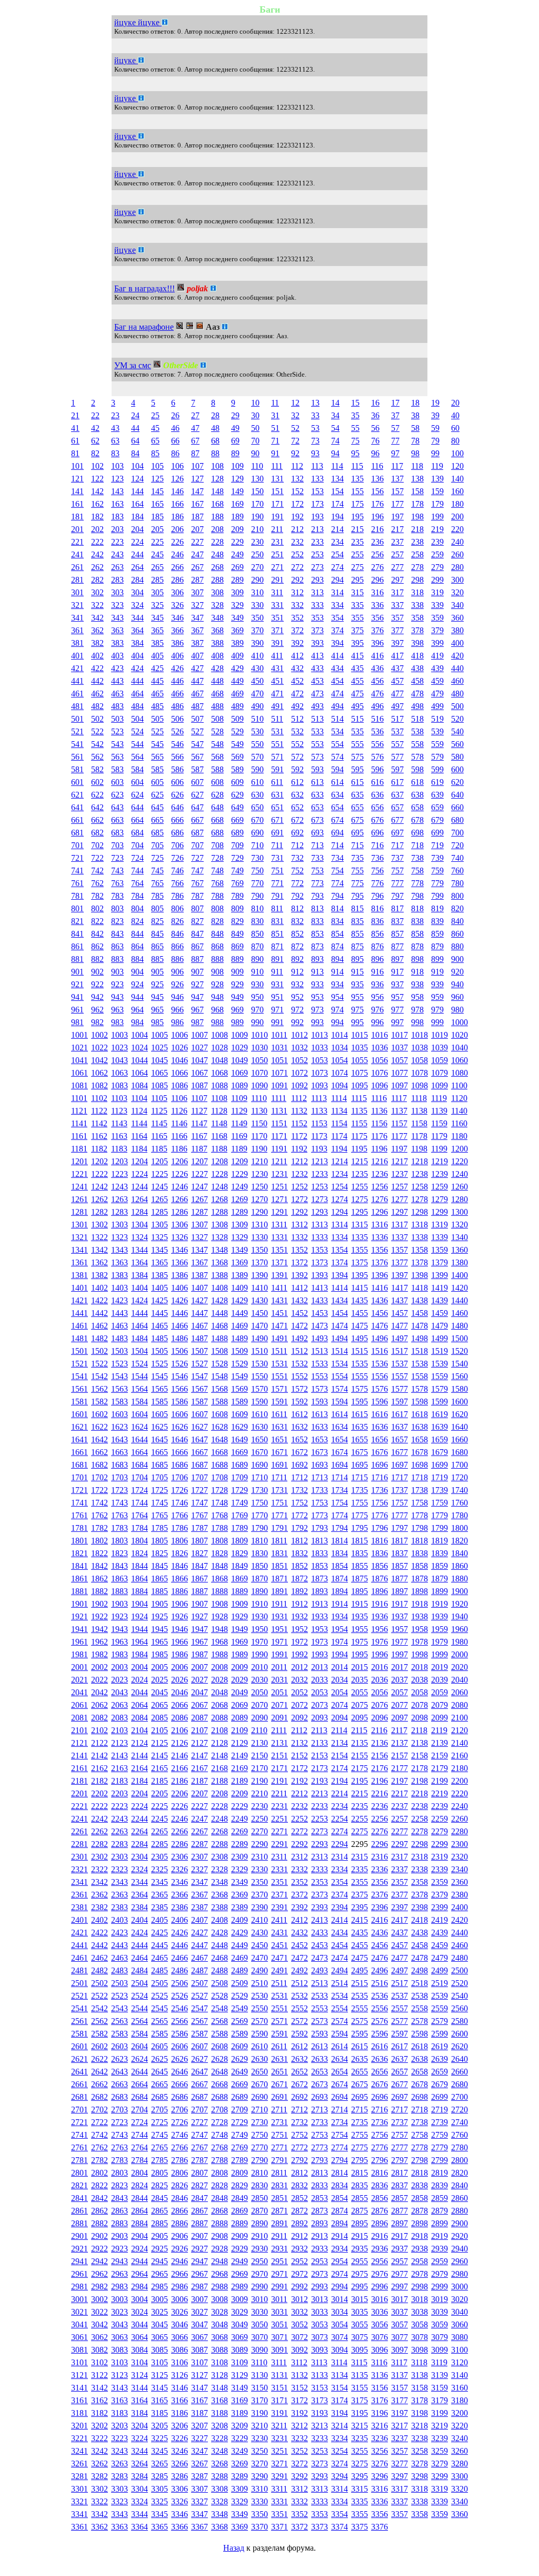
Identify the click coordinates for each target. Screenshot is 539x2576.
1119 (439, 1098)
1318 (420, 1225)
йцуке (126, 60)
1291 (280, 1212)
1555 (360, 1376)
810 (257, 908)
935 (357, 984)
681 (77, 833)
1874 (340, 1579)
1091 (280, 1085)
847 (197, 934)
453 (317, 681)
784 (137, 896)
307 (197, 592)
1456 (380, 1313)
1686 (179, 1465)
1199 (439, 1149)
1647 (199, 1439)
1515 (360, 1351)
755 (357, 871)
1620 (460, 1414)
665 (157, 820)
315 (357, 592)
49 (235, 428)
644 (137, 807)
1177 (399, 1136)
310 (257, 592)
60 (455, 428)
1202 (99, 1161)
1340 (460, 1237)
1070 (259, 1073)
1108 (219, 1098)
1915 (360, 1604)
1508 (219, 1351)
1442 (99, 1313)
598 (417, 769)
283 (117, 580)
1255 (360, 1187)
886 (177, 959)
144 (137, 491)
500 (457, 706)
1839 (440, 1553)
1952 (300, 1629)
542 (97, 744)
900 (457, 959)
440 (457, 668)
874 (337, 946)
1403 (119, 1288)
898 (417, 959)
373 (317, 630)
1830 (259, 1553)
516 (377, 719)
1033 (320, 1048)
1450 (259, 1313)
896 (377, 959)
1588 (219, 1402)
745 (157, 871)
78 (415, 441)
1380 (460, 1262)
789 (237, 896)
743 (117, 871)
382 (97, 643)
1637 (400, 1427)
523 (117, 731)
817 (397, 908)
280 (457, 567)
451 (277, 681)
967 (197, 1010)
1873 (320, 1579)
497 (397, 706)
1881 (79, 1591)
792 (297, 896)
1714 (340, 1477)
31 (275, 415)
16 (375, 403)
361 (77, 630)
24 (135, 415)
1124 (139, 1111)
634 (337, 795)
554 (337, 744)
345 (157, 618)
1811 (279, 1541)
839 (437, 921)
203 (117, 529)
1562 (99, 1389)
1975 (360, 1642)
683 (117, 833)
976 (377, 1010)
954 (337, 997)
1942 (99, 1629)
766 (177, 883)
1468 (219, 1326)
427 (197, 668)
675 (357, 820)
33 (315, 415)
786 (177, 896)
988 (217, 1022)
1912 (300, 1604)
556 (377, 744)
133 (317, 479)
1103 (119, 1098)
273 (317, 567)
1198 (419, 1149)
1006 (179, 1035)
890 (257, 959)
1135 (359, 1111)
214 (337, 529)
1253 (320, 1187)
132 (297, 479)
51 (275, 428)
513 (317, 719)
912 (297, 972)
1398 (420, 1275)
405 (157, 656)
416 (377, 656)
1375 (360, 1262)
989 (237, 1022)
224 (137, 542)
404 (137, 656)
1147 (199, 1123)
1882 (99, 1591)
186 (177, 517)
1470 (259, 1326)
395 (357, 643)
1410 (259, 1288)
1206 (179, 1161)
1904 (139, 1604)
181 (77, 517)
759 (437, 871)
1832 (300, 1553)
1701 (79, 1477)
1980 (460, 1642)
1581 (79, 1402)
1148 (219, 1123)
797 (397, 896)
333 (317, 605)
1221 (79, 1174)
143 (117, 491)
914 (337, 972)
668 (217, 820)
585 (157, 769)
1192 (299, 1149)
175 (357, 504)
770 (257, 883)
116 (377, 466)
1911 (279, 1604)
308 (217, 592)
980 (457, 1010)
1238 (420, 1174)
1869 (239, 1579)
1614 (340, 1414)
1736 (380, 1490)
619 (437, 782)
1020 (460, 1035)
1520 (460, 1351)
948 (217, 997)
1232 (300, 1174)
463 (117, 694)
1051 (280, 1060)
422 (97, 668)
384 (137, 643)
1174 (339, 1136)
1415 (360, 1288)
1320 (460, 1225)
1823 (119, 1553)
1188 (219, 1149)
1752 (300, 1503)
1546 (179, 1376)
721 (77, 858)
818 (417, 908)
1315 (360, 1225)
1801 (79, 1541)
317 (397, 592)
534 (337, 731)
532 (297, 731)
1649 (239, 1439)
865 (157, 946)
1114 (339, 1098)
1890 (259, 1591)
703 (117, 845)
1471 (280, 1326)
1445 (159, 1313)
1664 (139, 1452)
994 (337, 1022)
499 (437, 706)
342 (97, 618)
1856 (380, 1566)
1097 (400, 1085)
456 (377, 681)
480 (457, 694)
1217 (400, 1161)
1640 (460, 1427)
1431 (280, 1300)
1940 (460, 1616)
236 (377, 542)
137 (397, 479)
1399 (440, 1275)
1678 (420, 1452)
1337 (400, 1237)
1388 (219, 1275)
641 (77, 807)
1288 (219, 1212)
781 (77, 896)
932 (297, 984)
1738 (420, 1490)
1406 (179, 1288)
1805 (159, 1541)
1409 (239, 1288)
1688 (219, 1465)
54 (335, 428)
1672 (300, 1452)
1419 (440, 1288)
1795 (360, 1528)
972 (297, 1010)
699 (437, 833)
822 (97, 921)
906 (177, 972)
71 (275, 441)
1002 (99, 1035)
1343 (119, 1250)
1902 (99, 1604)
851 (277, 934)
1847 (199, 1566)
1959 (440, 1629)
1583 (119, 1402)
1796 (380, 1528)
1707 (199, 1477)
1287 (199, 1212)
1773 (320, 1515)
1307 (199, 1225)
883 (117, 959)
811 (277, 908)
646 (177, 807)
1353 (320, 1250)
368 (217, 630)
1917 (400, 1604)
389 (237, 643)
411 (277, 656)
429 (237, 668)
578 (417, 757)
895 (357, 959)
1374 (340, 1262)
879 (437, 946)
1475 (360, 1326)
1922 (99, 1616)
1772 (300, 1515)
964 (137, 1010)
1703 (119, 1477)
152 (297, 491)
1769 (239, 1515)
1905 (159, 1604)
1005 (159, 1035)
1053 (320, 1060)
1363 (119, 1262)
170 (257, 504)
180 (457, 504)
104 (137, 466)
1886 (179, 1591)
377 (397, 630)
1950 (259, 1629)
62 (95, 441)
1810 (259, 1541)
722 (97, 858)
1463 (119, 1326)
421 (77, 668)
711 (277, 845)
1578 (420, 1389)
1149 (239, 1123)
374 (337, 630)
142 (97, 491)
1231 (280, 1174)
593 (317, 769)
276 (377, 567)
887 (197, 959)
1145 (159, 1123)
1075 (360, 1073)
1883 (119, 1591)
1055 (360, 1060)
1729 (239, 1490)
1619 (440, 1414)
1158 (419, 1123)
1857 (400, 1566)
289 (237, 580)
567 (197, 757)
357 (397, 618)
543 (117, 744)
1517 (400, 1351)
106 (177, 466)
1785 (159, 1528)
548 (217, 744)
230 (257, 542)
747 (197, 871)
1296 (380, 1212)
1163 (119, 1136)
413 (317, 656)
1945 (159, 1629)
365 (157, 630)
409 (237, 656)
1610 (259, 1414)
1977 (400, 1642)
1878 (420, 1579)
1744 (139, 1503)
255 (357, 554)
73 (315, 441)
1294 (340, 1212)
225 (157, 542)
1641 (79, 1439)
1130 (259, 1111)
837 (397, 921)
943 (117, 997)
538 (417, 731)
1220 (460, 1161)
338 (417, 605)
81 (75, 453)
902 (97, 972)
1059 (440, 1060)
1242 (99, 1187)
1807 (199, 1541)
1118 (419, 1098)
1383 (119, 1275)
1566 (179, 1389)
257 (397, 554)
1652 (300, 1439)
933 (317, 984)
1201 (79, 1161)
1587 (199, 1402)
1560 (460, 1376)
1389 (239, 1275)
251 (277, 554)
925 (157, 984)
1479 (440, 1326)
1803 (119, 1541)
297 (397, 580)
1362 (99, 1262)
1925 (159, 1616)
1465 (159, 1326)
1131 (279, 1111)
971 (277, 1010)
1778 (420, 1515)
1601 (79, 1414)
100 (457, 453)
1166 (179, 1136)
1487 (199, 1338)
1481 (79, 1338)
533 (317, 731)
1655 (360, 1439)
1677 (400, 1452)
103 (117, 466)
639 (437, 795)
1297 (400, 1212)
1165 (159, 1136)
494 (337, 706)
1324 (139, 1237)
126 (177, 479)
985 (157, 1022)
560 (457, 744)
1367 (199, 1262)
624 (137, 795)
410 (257, 656)
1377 (400, 1262)
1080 (460, 1073)
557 (397, 744)
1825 (159, 1553)
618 (417, 782)
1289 (239, 1212)
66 (175, 441)
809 (237, 908)
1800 (460, 1528)
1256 (380, 1187)
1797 (400, 1528)
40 (455, 415)
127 (197, 479)
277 (397, 567)
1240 (460, 1174)
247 (197, 554)
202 (97, 529)
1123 (119, 1111)
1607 (199, 1414)
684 (137, 833)
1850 (259, 1566)
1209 (239, 1161)
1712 (300, 1477)
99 (435, 453)
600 (457, 769)
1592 (300, 1402)
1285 (159, 1212)
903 (117, 972)
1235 (360, 1174)
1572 (300, 1389)
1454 (340, 1313)
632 (297, 795)
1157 (399, 1123)
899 (437, 959)
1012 (300, 1035)
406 (177, 656)
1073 (320, 1073)
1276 (380, 1199)
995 (357, 1022)
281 (77, 580)
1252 (300, 1187)
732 (297, 858)
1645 (159, 1439)
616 (377, 782)
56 (375, 428)
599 (437, 769)
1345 (159, 1250)
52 (295, 428)
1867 (199, 1579)
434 (337, 668)
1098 (420, 1085)
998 (417, 1022)
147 (197, 491)
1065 (159, 1073)
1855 (360, 1566)
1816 (380, 1541)
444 (137, 681)
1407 (199, 1288)
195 (357, 517)
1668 (219, 1452)
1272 (300, 1199)
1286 (179, 1212)
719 (437, 845)
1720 (460, 1477)
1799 (440, 1528)
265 (157, 567)
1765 (159, 1515)
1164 (139, 1136)
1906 (179, 1604)
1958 (420, 1629)
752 (297, 871)
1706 (179, 1477)
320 (457, 592)
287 (197, 580)
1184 (139, 1149)
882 (97, 959)
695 (357, 833)
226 (177, 542)
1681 (79, 1465)
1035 (360, 1048)
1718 (420, 1477)
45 (155, 428)
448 (217, 681)
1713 (320, 1477)
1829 (239, 1553)
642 (97, 807)
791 (277, 896)
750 (257, 871)
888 (217, 959)
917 (397, 972)
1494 (340, 1338)
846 (177, 934)
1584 (139, 1402)
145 (157, 491)
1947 (199, 1629)
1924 (139, 1616)
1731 (280, 1490)
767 (197, 883)
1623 (119, 1427)
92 (295, 453)
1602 (99, 1414)
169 (237, 504)
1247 (199, 1187)
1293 (320, 1212)
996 (377, 1022)
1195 (359, 1149)
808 (217, 908)
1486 (179, 1338)
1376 (380, 1262)
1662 (99, 1452)
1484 (139, 1338)
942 (97, 997)
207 (197, 529)
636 (377, 795)
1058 (420, 1060)
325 (157, 605)
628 (217, 795)
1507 (199, 1351)
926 (177, 984)
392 (297, 643)
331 (277, 605)
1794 (340, 1528)
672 (297, 820)
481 (77, 706)
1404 (139, 1288)
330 (257, 605)
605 (157, 782)
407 (197, 656)
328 (217, 605)
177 (397, 504)
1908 (219, 1604)
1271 (280, 1199)
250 (257, 554)
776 (377, 883)
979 (437, 1010)
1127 (199, 1111)
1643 (119, 1439)
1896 (380, 1591)
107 (197, 466)
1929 (239, 1616)
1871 (280, 1579)
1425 (159, 1300)
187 (197, 517)
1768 (219, 1515)
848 (217, 934)
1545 (159, 1376)
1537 (400, 1364)
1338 (420, 1237)
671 (277, 820)
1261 (79, 1199)
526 (177, 731)
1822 (99, 1553)
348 (217, 618)
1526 (179, 1364)
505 (157, 719)
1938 (420, 1616)
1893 (320, 1591)
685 (157, 833)
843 (117, 934)
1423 (119, 1300)
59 (435, 428)
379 (437, 630)
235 (357, 542)
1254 (340, 1187)
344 (137, 618)
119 (437, 466)
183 (117, 517)
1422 (99, 1300)
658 (417, 807)
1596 (380, 1402)
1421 (79, 1300)
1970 (259, 1642)
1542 (99, 1376)
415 (357, 656)
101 (77, 466)
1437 (400, 1300)
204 (137, 529)
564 (137, 757)
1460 (460, 1313)
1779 (440, 1515)
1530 (259, 1364)
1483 (119, 1338)
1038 (420, 1048)
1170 (259, 1136)
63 (115, 441)
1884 (139, 1591)
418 (417, 656)
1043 (119, 1060)
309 (237, 592)
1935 (360, 1616)
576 (377, 757)
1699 (440, 1465)
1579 (440, 1389)
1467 (199, 1326)
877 (397, 946)
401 (77, 656)
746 (177, 871)
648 (217, 807)
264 (137, 567)
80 (455, 441)
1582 (99, 1402)
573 (317, 757)
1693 (320, 1465)
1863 (119, 1579)
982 (97, 1022)
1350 (259, 1250)
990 (257, 1022)
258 (417, 554)
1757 (400, 1503)
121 (77, 479)
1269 (239, 1199)
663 (117, 820)
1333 (320, 1237)
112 (297, 466)
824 (137, 921)
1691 (280, 1465)
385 (157, 643)
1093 (320, 1085)
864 (137, 946)
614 (337, 782)
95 (355, 453)
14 (335, 403)
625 (157, 795)
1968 (219, 1642)
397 (397, 643)
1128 (219, 1111)
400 (457, 643)
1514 (340, 1351)
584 (137, 769)
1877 (400, 1579)
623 (117, 795)
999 (437, 1022)
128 (217, 479)
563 (117, 757)
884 (137, 959)
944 (137, 997)
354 (337, 618)
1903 (119, 1604)
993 (317, 1022)
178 (417, 504)
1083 (119, 1085)
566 (177, 757)
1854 (340, 1566)
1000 (460, 1022)
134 (337, 479)
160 (457, 491)
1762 (99, 1515)
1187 (199, 1149)
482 (97, 706)
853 (317, 934)
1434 (340, 1300)
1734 (340, 1490)
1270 (259, 1199)
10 (255, 403)
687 (197, 833)
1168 (219, 1136)
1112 (299, 1098)
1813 (320, 1541)
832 (297, 921)
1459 (440, 1313)
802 (97, 908)
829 (237, 921)
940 (457, 984)
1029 (239, 1048)
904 (137, 972)
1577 (400, 1389)
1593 (320, 1402)
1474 (340, 1326)
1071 (280, 1073)
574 (337, 757)
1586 (179, 1402)
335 (357, 605)
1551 (280, 1376)
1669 (239, 1452)
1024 (139, 1048)
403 (117, 656)
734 (337, 858)
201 (77, 529)
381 (77, 643)
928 (217, 984)
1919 (440, 1604)
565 (157, 757)
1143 (119, 1123)
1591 (280, 1402)
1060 (460, 1060)
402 (97, 656)
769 (237, 883)
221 (77, 542)
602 (97, 782)
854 (337, 934)
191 (277, 517)
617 (397, 782)
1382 (99, 1275)
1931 (280, 1616)
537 (397, 731)
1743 (119, 1503)
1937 (400, 1616)
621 (77, 795)
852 (297, 934)
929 (237, 984)
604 (137, 782)
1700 (460, 1465)
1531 (280, 1364)
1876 (380, 1579)
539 (437, 731)
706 (177, 845)
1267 (199, 1199)
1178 (419, 1136)
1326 (179, 1237)
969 (237, 1010)
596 (377, 769)
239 (437, 542)
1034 (340, 1048)
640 (457, 795)
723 (117, 858)
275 (357, 567)
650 (257, 807)
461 (77, 694)
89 (235, 453)
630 (257, 795)
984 (137, 1022)
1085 (159, 1085)
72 (295, 441)
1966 (179, 1642)
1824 (139, 1553)
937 (397, 984)
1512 (300, 1351)
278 (417, 567)
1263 (119, 1199)
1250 (259, 1187)
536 (377, 731)
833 (317, 921)
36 (375, 415)
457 (397, 681)
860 (457, 934)
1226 (179, 1174)
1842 (99, 1566)
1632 (300, 1427)
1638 (420, 1427)
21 (75, 415)
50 (255, 428)
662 (97, 820)
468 (217, 694)
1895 (360, 1591)
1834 (340, 1553)
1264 (139, 1199)
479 (437, 694)
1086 (179, 1085)
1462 (99, 1326)
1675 (360, 1452)
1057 (400, 1060)
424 (137, 668)
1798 (420, 1528)
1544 (139, 1376)
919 (437, 972)
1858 (420, 1566)
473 (317, 694)
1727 (199, 1490)
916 (377, 972)
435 (357, 668)
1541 (79, 1376)
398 (417, 643)
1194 (339, 1149)
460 (457, 681)
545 (157, 744)
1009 (239, 1035)
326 (177, 605)
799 (437, 896)
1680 (460, 1452)
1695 (360, 1465)
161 (77, 504)
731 (277, 858)
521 (77, 731)
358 (417, 618)
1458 (420, 1313)
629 (237, 795)
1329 (239, 1237)
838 (417, 921)
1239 (440, 1174)
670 (257, 820)
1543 (119, 1376)
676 (377, 820)
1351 (280, 1250)
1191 (279, 1149)
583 (117, 769)
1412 (300, 1288)
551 (277, 744)
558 (417, 744)
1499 (440, 1338)
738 (417, 858)
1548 (219, 1376)
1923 (119, 1616)
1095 (360, 1085)
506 (177, 719)
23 (115, 415)
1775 (360, 1515)
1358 (420, 1250)
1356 (380, 1250)
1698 (420, 1465)
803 (117, 908)
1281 (79, 1212)
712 (297, 845)
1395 (360, 1275)
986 (177, 1022)
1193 (319, 1149)
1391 (280, 1275)
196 (377, 517)
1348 (219, 1250)
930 (257, 984)
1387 (199, 1275)
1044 (139, 1060)
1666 (179, 1452)
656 (377, 807)
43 (115, 428)
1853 (320, 1566)
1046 (179, 1060)
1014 (340, 1035)
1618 (420, 1414)
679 (437, 820)
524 (137, 731)
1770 (259, 1515)
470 (257, 694)
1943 (119, 1629)
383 (117, 643)
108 (217, 466)
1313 (320, 1225)
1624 (139, 1427)
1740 (460, 1490)
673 (317, 820)
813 (317, 908)
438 (417, 668)
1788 (219, 1528)
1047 (199, 1060)
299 (437, 580)
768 (217, 883)
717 (397, 845)
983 (117, 1022)
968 (217, 1010)
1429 (239, 1300)
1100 (459, 1085)
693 (317, 833)
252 (297, 554)
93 (315, 453)
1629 (239, 1427)
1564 (139, 1389)
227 (197, 542)
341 (77, 618)
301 (77, 592)
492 (297, 706)
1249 (239, 1187)
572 (297, 757)
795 (357, 896)
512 (297, 719)
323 (117, 605)
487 (197, 706)
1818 (420, 1541)
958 (417, 997)
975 (357, 1010)
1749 (239, 1503)
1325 (159, 1237)
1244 (139, 1187)
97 (395, 453)
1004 (139, 1035)
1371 (280, 1262)
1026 (179, 1048)
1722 (99, 1490)
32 (295, 415)
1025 (159, 1048)
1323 (119, 1237)
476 (377, 694)
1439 (440, 1300)
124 (137, 479)
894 (337, 959)
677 (397, 820)
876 (377, 946)
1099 (440, 1085)
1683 (119, 1465)
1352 (300, 1250)
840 (457, 921)
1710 (259, 1477)
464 (137, 694)
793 (317, 896)
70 (255, 441)
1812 (300, 1541)
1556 (380, 1376)
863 (117, 946)
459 (437, 681)
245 (157, 554)
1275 (360, 1199)
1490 (259, 1338)
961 (77, 1010)
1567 (199, 1389)
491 (277, 706)
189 (237, 517)
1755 (360, 1503)
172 (297, 504)
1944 (139, 1629)
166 (177, 504)
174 (337, 504)
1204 (139, 1161)
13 (315, 403)
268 (217, 567)
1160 (459, 1123)
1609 (239, 1414)
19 (435, 403)
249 (237, 554)
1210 (259, 1161)
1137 (399, 1111)
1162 (99, 1136)
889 (237, 959)
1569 (239, 1389)
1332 (300, 1237)
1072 (300, 1073)
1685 (159, 1465)
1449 (239, 1313)
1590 (259, 1402)
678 (417, 820)
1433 (320, 1300)
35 (355, 415)
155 (357, 491)
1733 (320, 1490)
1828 (219, 1553)
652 (297, 807)
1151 (279, 1123)
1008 (219, 1035)
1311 (279, 1225)
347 (197, 618)
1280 (460, 1199)
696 (377, 833)
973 (317, 1010)
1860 (460, 1566)
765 (157, 883)
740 (457, 858)
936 (377, 984)
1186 (179, 1149)
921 (77, 984)
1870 (259, 1579)
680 (457, 820)
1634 (340, 1427)
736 (377, 858)
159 (437, 491)
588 (217, 769)
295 (357, 580)
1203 (119, 1161)
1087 (199, 1085)
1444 (139, 1313)
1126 (179, 1111)
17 (395, 403)
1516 (380, 1351)
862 (97, 946)
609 (237, 782)
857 (397, 934)
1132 (299, 1111)
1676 (380, 1452)
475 (357, 694)
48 (215, 428)
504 (137, 719)
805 (157, 908)
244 (137, 554)
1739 (440, 1490)
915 (357, 972)
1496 (380, 1338)
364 (137, 630)
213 (317, 529)
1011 (279, 1035)
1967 (199, 1642)
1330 (259, 1237)
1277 (400, 1199)
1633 (320, 1427)
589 (237, 769)
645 (157, 807)
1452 (300, 1313)
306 (177, 592)
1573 (320, 1389)
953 (317, 997)
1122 (99, 1111)
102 (97, 466)
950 (257, 997)
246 (177, 554)
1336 (380, 1237)
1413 (320, 1288)
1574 (340, 1389)
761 (77, 883)
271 (277, 567)
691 (277, 833)
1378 (420, 1262)
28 (215, 415)
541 (77, 744)
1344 (139, 1250)
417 (397, 656)
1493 (320, 1338)
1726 (179, 1490)
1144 (139, 1123)
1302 (99, 1225)
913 (317, 972)
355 (357, 618)
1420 (460, 1288)
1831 (280, 1553)
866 (177, 946)
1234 (340, 1174)
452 (297, 681)
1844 (139, 1566)
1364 (139, 1262)
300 (457, 580)
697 (397, 833)
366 (177, 630)
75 (355, 441)
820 (457, 908)
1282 (99, 1212)
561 (77, 757)
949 (237, 997)
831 (277, 921)
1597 (400, 1402)
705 (157, 845)
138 (417, 479)
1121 (79, 1111)
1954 (340, 1629)
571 (277, 757)
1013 (320, 1035)
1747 (199, 1503)
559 (437, 744)
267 (197, 567)
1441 (79, 1313)
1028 (219, 1048)
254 (337, 554)
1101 (79, 1098)
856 (377, 934)
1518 (420, 1351)
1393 (320, 1275)
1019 (440, 1035)
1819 (440, 1541)
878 (417, 946)
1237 (400, 1174)
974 (337, 1010)
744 (137, 871)
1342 (99, 1250)
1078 (420, 1073)
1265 (159, 1199)
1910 (259, 1604)
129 (237, 479)
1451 (280, 1313)
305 (157, 592)
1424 (139, 1300)
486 (177, 706)
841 (77, 934)
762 (97, 883)
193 (317, 517)
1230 (259, 1174)
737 (397, 858)
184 (137, 517)
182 (97, 517)
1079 (440, 1073)
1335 (360, 1237)
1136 (379, 1111)
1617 (400, 1414)
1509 (239, 1351)
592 (297, 769)
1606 (179, 1414)
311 (277, 592)
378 (417, 630)
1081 (79, 1085)
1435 (360, 1300)
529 (237, 731)
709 (237, 845)
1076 (380, 1073)
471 (277, 694)
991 (277, 1022)
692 (297, 833)
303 (117, 592)
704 (137, 845)
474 (337, 694)
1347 (199, 1250)
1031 (280, 1048)
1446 (179, 1313)
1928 (219, 1616)
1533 (320, 1364)
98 (415, 453)
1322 (99, 1237)
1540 (460, 1364)
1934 (340, 1616)
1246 (179, 1187)
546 (177, 744)
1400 (460, 1275)
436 (377, 668)
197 (397, 517)
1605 (159, 1414)
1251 (280, 1187)
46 (175, 428)
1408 (219, 1288)
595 (357, 769)
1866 (179, 1579)
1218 (420, 1161)
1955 (360, 1629)
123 (117, 479)
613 (317, 782)
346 (177, 618)
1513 (320, 1351)
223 (117, 542)
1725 (159, 1490)
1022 (99, 1048)
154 (337, 491)
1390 (259, 1275)
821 (77, 921)
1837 (400, 1553)
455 (357, 681)
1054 (340, 1060)
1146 (179, 1123)
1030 (259, 1048)
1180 (459, 1136)
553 (317, 744)
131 (277, 479)
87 (195, 453)
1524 (139, 1364)
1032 (300, 1048)
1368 (219, 1262)
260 (457, 554)
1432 (300, 1300)
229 (237, 542)
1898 (420, 1591)
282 (97, 580)
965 (157, 1010)
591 (277, 769)
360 (457, 618)
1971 (280, 1642)
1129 (239, 1111)
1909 (239, 1604)
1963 (119, 1642)
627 (197, 795)
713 (317, 845)
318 (417, 592)
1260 (460, 1187)
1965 (159, 1642)
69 (235, 441)
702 (97, 845)
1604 (139, 1414)
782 (97, 896)
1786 (179, 1528)
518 (417, 719)
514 (337, 719)
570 (257, 757)
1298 (420, 1212)
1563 (119, 1389)
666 (177, 820)
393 (317, 643)
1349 (239, 1250)
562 (97, 757)
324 (137, 605)
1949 (239, 1629)
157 (397, 491)
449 (237, 681)
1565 (159, 1389)
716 (377, 845)
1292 (300, 1212)
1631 (280, 1427)
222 (97, 542)
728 (217, 858)
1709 (239, 1477)
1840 (460, 1553)
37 (395, 415)
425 (157, 668)
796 (377, 896)
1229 (239, 1174)
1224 (139, 1174)
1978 (420, 1642)
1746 (179, 1503)
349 (237, 618)
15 (355, 403)
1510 (259, 1351)
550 (257, 744)
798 (417, 896)
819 (437, 908)
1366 (179, 1262)
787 (197, 896)
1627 (199, 1427)
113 (317, 466)
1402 (99, 1288)
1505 (159, 1351)
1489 (239, 1338)
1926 (179, 1616)
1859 (440, 1566)
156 (377, 491)
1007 (199, 1035)
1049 (239, 1060)
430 (257, 668)
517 (397, 719)
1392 (300, 1275)
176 (377, 504)
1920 (460, 1604)
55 (355, 428)
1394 (340, 1275)
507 (197, 719)
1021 (79, 1048)
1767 (199, 1515)
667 (197, 820)
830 (257, 921)
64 (135, 441)
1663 (119, 1452)
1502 (99, 1351)
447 (197, 681)
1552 (300, 1376)
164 (137, 504)
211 (277, 529)
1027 (199, 1048)
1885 (159, 1591)
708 (217, 845)
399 (437, 643)
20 (455, 403)
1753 (320, 1503)
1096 (380, 1085)
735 (357, 858)
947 (197, 997)
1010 (259, 1035)
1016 (380, 1035)
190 (257, 517)
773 (317, 883)
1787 (199, 1528)
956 (377, 997)
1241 (79, 1187)
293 (317, 580)
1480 (460, 1326)
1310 (259, 1225)
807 (197, 908)
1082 (99, 1085)
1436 (380, 1300)
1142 (99, 1123)
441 (77, 681)
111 (277, 466)
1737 (400, 1490)
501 (77, 719)
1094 (340, 1085)
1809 (239, 1541)
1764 (139, 1515)
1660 (460, 1439)
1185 (159, 1149)
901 (77, 972)
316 (377, 592)
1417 (400, 1288)
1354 (340, 1250)
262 (97, 567)
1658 (420, 1439)
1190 (259, 1149)
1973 (320, 1642)
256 (377, 554)
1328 (219, 1237)
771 (277, 883)
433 (317, 668)
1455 (360, 1313)
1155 (359, 1123)
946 (177, 997)
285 (157, 580)
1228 (219, 1174)
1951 (280, 1629)
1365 (159, 1262)
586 (177, 769)
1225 (159, 1174)
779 (437, 883)
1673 (320, 1452)
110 (257, 466)
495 (357, 706)
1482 (99, 1338)
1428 (219, 1300)
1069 (239, 1073)
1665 (159, 1452)
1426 (179, 1300)
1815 (360, 1541)
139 (437, 479)
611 (277, 782)
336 (377, 605)
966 (177, 1010)
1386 (179, 1275)
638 (417, 795)
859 (437, 934)
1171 (279, 1136)
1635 (360, 1427)
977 (397, 1010)
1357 (400, 1250)
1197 (399, 1149)
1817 (400, 1541)
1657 (400, 1439)
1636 (380, 1427)
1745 (159, 1503)
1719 (440, 1477)
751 (277, 871)
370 (257, 630)
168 (217, 504)
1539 (440, 1364)
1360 (460, 1250)
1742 (99, 1503)
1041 (79, 1060)
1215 (360, 1161)
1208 (219, 1161)
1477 (400, 1326)
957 (397, 997)
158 (417, 491)
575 (357, 757)
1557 (400, 1376)
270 (257, 567)
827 (197, 921)
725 (157, 858)
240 (457, 542)
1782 (99, 1528)
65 (155, 441)
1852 (300, 1566)
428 (217, 668)
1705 (159, 1477)
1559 (440, 1376)
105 (157, 466)
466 (177, 694)
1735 (360, 1490)
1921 (79, 1616)
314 (337, 592)
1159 (439, 1123)
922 (97, 984)
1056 (380, 1060)
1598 (420, 1402)
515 (357, 719)
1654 (340, 1439)
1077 (400, 1073)
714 (337, 845)
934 (337, 984)
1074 (340, 1073)
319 (437, 592)
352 (297, 618)
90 (255, 453)
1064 (139, 1073)
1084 (139, 1085)
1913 (320, 1604)
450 (257, 681)
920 (457, 972)
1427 (199, 1300)
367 (197, 630)
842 (97, 934)
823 (117, 921)
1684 (139, 1465)
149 (237, 491)
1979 (440, 1642)
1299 (440, 1212)
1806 (179, 1541)
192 (297, 517)
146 (177, 491)
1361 (79, 1262)
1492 (300, 1338)
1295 (360, 1212)
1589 (239, 1402)
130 (257, 479)
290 (257, 580)
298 (417, 580)
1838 (420, 1553)
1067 (199, 1073)
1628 (219, 1427)
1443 (119, 1313)
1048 (219, 1060)
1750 (259, 1503)
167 (197, 504)
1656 (380, 1439)
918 (417, 972)
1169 (239, 1136)
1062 (99, 1073)
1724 (139, 1490)
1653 (320, 1439)
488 (217, 706)
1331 (280, 1237)
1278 (420, 1199)
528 (217, 731)
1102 (99, 1098)
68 (215, 441)
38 (415, 415)
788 (217, 896)
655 (357, 807)
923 (117, 984)
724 (137, 858)
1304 (139, 1225)
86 (175, 453)
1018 (420, 1035)
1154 (339, 1123)
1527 (199, 1364)
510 (257, 719)
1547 (199, 1376)
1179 (439, 1136)
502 (97, 719)
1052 (300, 1060)
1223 (119, 1174)
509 (237, 719)
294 (337, 580)
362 (97, 630)
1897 (400, 1591)
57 (395, 428)
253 (317, 554)
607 (197, 782)
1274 (340, 1199)
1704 (139, 1477)
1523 (119, 1364)
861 (77, 946)
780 (457, 883)
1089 (239, 1085)
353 (317, 618)
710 (257, 845)
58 (415, 428)
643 (117, 807)
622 (97, 795)
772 (297, 883)
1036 (380, 1048)
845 (157, 934)
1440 (460, 1300)
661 (77, 820)
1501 (79, 1351)
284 (137, 580)
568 (217, 757)
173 (317, 504)
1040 (460, 1048)
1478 (420, 1326)
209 (237, 529)
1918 (420, 1604)
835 (357, 921)
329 (237, 605)
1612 (300, 1414)
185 (157, 517)
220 (457, 529)
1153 (319, 1123)
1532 (300, 1364)
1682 (99, 1465)
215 (357, 529)
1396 (380, 1275)
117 (397, 466)
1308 (219, 1225)
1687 (199, 1465)
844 (137, 934)
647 (197, 807)
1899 (440, 1591)
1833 (320, 1553)
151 (277, 491)
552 (297, 744)
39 (435, 415)
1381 (79, 1275)
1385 (159, 1275)
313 (317, 592)
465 (157, 694)
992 (297, 1022)
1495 (360, 1338)
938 (417, 984)
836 (377, 921)
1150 (259, 1123)
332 (297, 605)
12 (295, 403)
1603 (119, 1414)
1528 (219, 1364)
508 (217, 719)
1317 (400, 1225)
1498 (420, 1338)
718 (417, 845)
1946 (179, 1629)
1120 (459, 1098)
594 (337, 769)
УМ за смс (133, 365)
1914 (340, 1604)
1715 (360, 1477)
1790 (259, 1528)
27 (195, 415)
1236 (380, 1174)
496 (377, 706)
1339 (440, 1237)
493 (317, 706)
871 (277, 946)
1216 (380, 1161)
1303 (119, 1225)
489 (237, 706)
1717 (400, 1477)
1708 (219, 1477)
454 (337, 681)
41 (75, 428)
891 (277, 959)
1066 (179, 1073)
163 (117, 504)
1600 (460, 1402)
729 (237, 858)
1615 (360, 1414)
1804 (139, 1541)
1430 (259, 1300)
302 (97, 592)
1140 (459, 1111)
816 (377, 908)
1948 (219, 1629)
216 (377, 529)
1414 (340, 1288)
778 (417, 883)
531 (277, 731)
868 (217, 946)
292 (297, 580)
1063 (119, 1073)
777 (397, 883)
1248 (219, 1187)
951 (277, 997)
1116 (379, 1098)
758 (417, 871)
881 (77, 959)
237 (397, 542)
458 (417, 681)
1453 (320, 1313)
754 (337, 871)
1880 (460, 1579)
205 (157, 529)
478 (417, 694)
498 (417, 706)
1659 (440, 1439)
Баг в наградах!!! (144, 288)
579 (437, 757)
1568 (219, 1389)
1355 (360, 1250)
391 (277, 643)
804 (137, 908)
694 (337, 833)
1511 (279, 1351)
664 (137, 820)
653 (317, 807)
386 (177, 643)
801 (77, 908)
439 (437, 668)
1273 (320, 1199)
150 (257, 491)
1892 (300, 1591)
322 (97, 605)
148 (217, 491)
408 (217, 656)
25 (155, 415)
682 (97, 833)
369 (237, 630)
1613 (320, 1414)
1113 (319, 1098)
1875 (360, 1579)
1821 (79, 1553)
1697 (400, 1465)
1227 (199, 1174)
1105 (159, 1098)
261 (77, 567)
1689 (239, 1465)
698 (417, 833)
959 (437, 997)
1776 (380, 1515)
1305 (159, 1225)
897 (397, 959)
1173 (319, 1136)
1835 (360, 1553)
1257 (400, 1187)
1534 (340, 1364)
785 (157, 896)
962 (97, 1010)
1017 (400, 1035)
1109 (239, 1098)
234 (337, 542)
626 (177, 795)
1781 (79, 1528)
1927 (199, 1616)
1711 (279, 1477)
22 (95, 415)
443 (117, 681)
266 (177, 567)
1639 (440, 1427)
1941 (79, 1629)
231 (277, 542)
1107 (199, 1098)
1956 (380, 1629)
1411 (279, 1288)
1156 (379, 1123)
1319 (440, 1225)
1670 (259, 1452)
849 (237, 934)
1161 (79, 1136)
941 (77, 997)
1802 (99, 1541)
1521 (79, 1364)
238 (417, 542)
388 (217, 643)
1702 (99, 1477)
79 (435, 441)
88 (215, 453)
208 (217, 529)
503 (117, 719)
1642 (99, 1439)
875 (357, 946)
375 (357, 630)
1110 (259, 1098)
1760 (460, 1503)
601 (77, 782)
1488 (219, 1338)
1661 (79, 1452)
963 (117, 1010)
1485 (159, 1338)
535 (357, 731)
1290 (259, 1212)
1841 (79, 1566)
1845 (159, 1566)
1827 (199, 1553)
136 (377, 479)
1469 (239, 1326)
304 (137, 592)
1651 (280, 1439)
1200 (460, 1149)
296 (377, 580)
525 (157, 731)
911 (277, 972)
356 (377, 618)
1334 (340, 1237)
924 (137, 984)
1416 (380, 1288)
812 (297, 908)
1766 (179, 1515)
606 (177, 782)
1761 (79, 1515)
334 (337, 605)
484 (137, 706)
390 (257, 643)
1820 (460, 1541)
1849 (239, 1566)
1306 (179, 1225)
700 (457, 833)
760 (457, 871)
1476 (380, 1326)
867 (197, 946)
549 (237, 744)
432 (297, 668)
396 (377, 643)
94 (335, 453)
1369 (239, 1262)
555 (357, 744)
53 (315, 428)
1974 (340, 1642)
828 (217, 921)
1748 (219, 1503)
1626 (179, 1427)
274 (337, 567)
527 (197, 731)
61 (75, 441)
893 (317, 959)
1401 (79, 1288)
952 (297, 997)
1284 (139, 1212)
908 (217, 972)
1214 (340, 1161)
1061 (79, 1073)
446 (177, 681)
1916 (380, 1604)
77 (395, 441)
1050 (259, 1060)
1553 (320, 1376)
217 (397, 529)
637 (397, 795)
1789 (239, 1528)
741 (77, 871)
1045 (159, 1060)
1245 (159, 1187)
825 (157, 921)
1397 (400, 1275)
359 (437, 618)
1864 (139, 1579)
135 (357, 479)
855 (357, 934)
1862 (99, 1579)
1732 (300, 1490)
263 (117, 567)
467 (197, 694)
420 (457, 656)
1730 (259, 1490)
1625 (159, 1427)
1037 (400, 1048)
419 (437, 656)
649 (237, 807)
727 (197, 858)
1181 (79, 1149)
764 (137, 883)
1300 (460, 1212)
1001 (79, 1035)
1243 (119, 1187)
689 (237, 833)
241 (77, 554)
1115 (359, 1098)
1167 (199, 1136)
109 (237, 466)
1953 (320, 1629)
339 (437, 605)
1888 (219, 1591)
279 (437, 567)
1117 (399, 1098)
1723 (119, 1490)
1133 (319, 1111)
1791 (280, 1528)
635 (357, 795)
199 (437, 517)
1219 (440, 1161)
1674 (340, 1452)
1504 (139, 1351)
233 (317, 542)
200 (457, 517)
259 (437, 554)
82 (95, 453)
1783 (119, 1528)
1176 (379, 1136)
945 (157, 997)
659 (437, 807)
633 (317, 795)
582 (97, 769)
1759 (440, 1503)
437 (397, 668)
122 (97, 479)
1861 (79, 1579)
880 (457, 946)
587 (197, 769)
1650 (259, 1439)
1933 (320, 1616)
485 (157, 706)
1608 (219, 1414)
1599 (440, 1402)
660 (457, 807)
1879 (440, 1579)
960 (457, 997)
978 (417, 1010)
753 (317, 871)
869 (237, 946)
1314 (340, 1225)
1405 (159, 1288)
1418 (420, 1288)
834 (337, 921)
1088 (219, 1085)
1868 (219, 1579)
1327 (199, 1237)
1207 (199, 1161)
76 (375, 441)
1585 (159, 1402)
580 (457, 757)
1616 (380, 1414)
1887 (199, 1591)
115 (357, 466)
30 (255, 415)
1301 (79, 1225)
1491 (280, 1338)
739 (437, 858)
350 (257, 618)
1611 (279, 1414)
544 (137, 744)
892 (297, 959)
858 (417, 934)
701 (77, 845)
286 (177, 580)
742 (97, 871)
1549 (239, 1376)
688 (217, 833)
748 (217, 871)
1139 (439, 1111)
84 (135, 453)
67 (195, 441)
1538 (420, 1364)
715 (357, 845)
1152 (299, 1123)
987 (197, 1022)
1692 (300, 1465)
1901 (79, 1604)
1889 (239, 1591)
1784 (139, 1528)
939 (437, 984)
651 (277, 807)
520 (457, 719)
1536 (380, 1364)
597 (397, 769)
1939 (440, 1616)
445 (157, 681)
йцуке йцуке (138, 22)
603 (117, 782)
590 (257, 769)
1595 (360, 1402)
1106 (179, 1098)
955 (357, 997)
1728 (219, 1490)
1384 (139, 1275)
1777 (400, 1515)
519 (437, 719)
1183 (119, 1149)
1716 (380, 1477)
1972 (300, 1642)
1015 (360, 1035)
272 (297, 567)
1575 (360, 1389)
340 (457, 605)
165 (157, 504)
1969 (239, 1642)
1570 (259, 1389)
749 (237, 871)
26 (175, 415)
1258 (420, 1187)
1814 (340, 1541)
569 (237, 757)
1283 (119, 1212)
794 (337, 896)
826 (177, 921)
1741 (79, 1503)
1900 (460, 1591)
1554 (340, 1376)
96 (375, 453)
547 (197, 744)
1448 (219, 1313)
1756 (380, 1503)
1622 (99, 1427)
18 (415, 403)
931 (277, 984)
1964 (139, 1642)
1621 (79, 1427)
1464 (139, 1326)
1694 (340, 1465)
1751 (280, 1503)
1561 (79, 1389)
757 (397, 871)
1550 (259, 1376)
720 (457, 845)
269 (237, 567)
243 (117, 554)
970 (257, 1010)
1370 (259, 1262)
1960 (460, 1629)
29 (235, 415)
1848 (219, 1566)
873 (317, 946)
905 (157, 972)
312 (297, 592)
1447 (199, 1313)
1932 (300, 1616)
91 (275, 453)
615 (357, 782)
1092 (300, 1085)
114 (337, 466)
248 (217, 554)
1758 (420, 1503)
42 (95, 428)
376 (377, 630)
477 (397, 694)
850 (257, 934)
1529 (239, 1364)
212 (297, 529)
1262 (99, 1199)
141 (77, 491)
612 (297, 782)
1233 (320, 1174)
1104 (139, 1098)
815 (357, 908)
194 (337, 517)
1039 (440, 1048)
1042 (99, 1060)
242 (97, 554)
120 (457, 466)
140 (457, 479)
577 (397, 757)
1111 (279, 1098)
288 (217, 580)
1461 (79, 1326)
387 (197, 643)
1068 (219, 1073)
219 (437, 529)
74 (335, 441)
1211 (279, 1161)
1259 (440, 1187)
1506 (179, 1351)
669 (237, 820)
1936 (380, 1616)
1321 (79, 1237)
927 (197, 984)
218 (417, 529)
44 (135, 428)
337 (397, 605)
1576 (380, 1389)
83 (115, 453)
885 (157, 959)
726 (177, 858)
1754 (340, 1503)
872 (297, 946)
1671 (280, 1452)
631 (277, 795)
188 (217, 517)
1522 (99, 1364)
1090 (259, 1085)
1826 (179, 1553)
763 (117, 883)
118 (417, 466)
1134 (339, 1111)
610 (257, 782)
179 (437, 504)
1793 (320, 1528)
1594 (340, 1402)
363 (117, 630)
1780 (460, 1515)
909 (237, 972)
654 (337, 807)
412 (297, 656)
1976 (380, 1642)
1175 (359, 1136)
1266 (179, 1199)
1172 (299, 1136)
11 (275, 403)
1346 (179, 1250)
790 (257, 896)
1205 (159, 1161)
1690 (259, 1465)
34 (335, 415)
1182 (99, 1149)
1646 (179, 1439)
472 (297, 694)
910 (257, 972)
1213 (320, 1161)
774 (337, 883)
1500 (460, 1338)
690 (257, 833)
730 (257, 858)
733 (317, 858)
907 (197, 972)
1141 (79, 1123)
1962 (99, 1642)
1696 (380, 1465)
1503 (119, 1351)
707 (197, 845)
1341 (79, 1250)
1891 (280, 1591)
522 (97, 731)
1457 (400, 1313)
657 (397, 807)
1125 (159, 1111)
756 (377, 871)
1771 (280, 1515)
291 (277, 580)
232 (297, 542)
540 (457, 731)
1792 (300, 1528)
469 (237, 694)
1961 (79, 1642)
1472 (300, 1326)
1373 (320, 1262)
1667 (199, 1452)
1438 (420, 1300)
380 (457, 630)
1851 (280, 1566)
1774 (340, 1515)
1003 (119, 1035)
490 (257, 706)
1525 (159, 1364)
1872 (300, 1579)
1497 (400, 1338)
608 (217, 782)
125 (157, 479)
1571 (280, 1389)
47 (195, 428)
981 (77, 1022)
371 (277, 630)
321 (77, 605)
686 (177, 833)
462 (97, 694)
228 (217, 542)
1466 (179, 1326)
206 (177, 529)
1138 (419, 1111)
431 (277, 668)
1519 (440, 1351)
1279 (440, 1199)
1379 (440, 1262)
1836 (380, 1553)
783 (117, 896)
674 (337, 820)
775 (357, 883)
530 (257, 731)
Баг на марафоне (144, 327)
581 (77, 769)
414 (337, 656)
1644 (139, 1439)
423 (117, 668)
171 (277, 504)
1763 (119, 1515)
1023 (119, 1048)
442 (97, 681)
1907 (199, 1604)
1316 (380, 1225)
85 (155, 453)
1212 (300, 1161)
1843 (119, 1566)
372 (297, 630)
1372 (300, 1262)
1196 (379, 1149)
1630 (259, 1427)
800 (457, 896)
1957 (400, 1629)
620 (457, 782)
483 (117, 706)
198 (417, 517)
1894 (340, 1591)
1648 (219, 1439)
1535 (360, 1364)
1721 (79, 1490)
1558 (420, 1376)
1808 (219, 1541)
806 (177, 908)
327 (197, 605)
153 (317, 491)
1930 (259, 1616)
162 (97, 504)
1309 (239, 1225)
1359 (440, 1250)
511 (277, 719)
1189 (239, 1149)
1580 (460, 1389)
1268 (219, 1199)
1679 (440, 1452)
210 (257, 529)
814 (337, 908)
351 (277, 618)
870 (257, 946)
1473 (320, 1326)
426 (177, 668)
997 (397, 1022)
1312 (300, 1225)
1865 (159, 1579)
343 (117, 618)
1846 (179, 1566)
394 (337, 643)
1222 (99, 1174)
